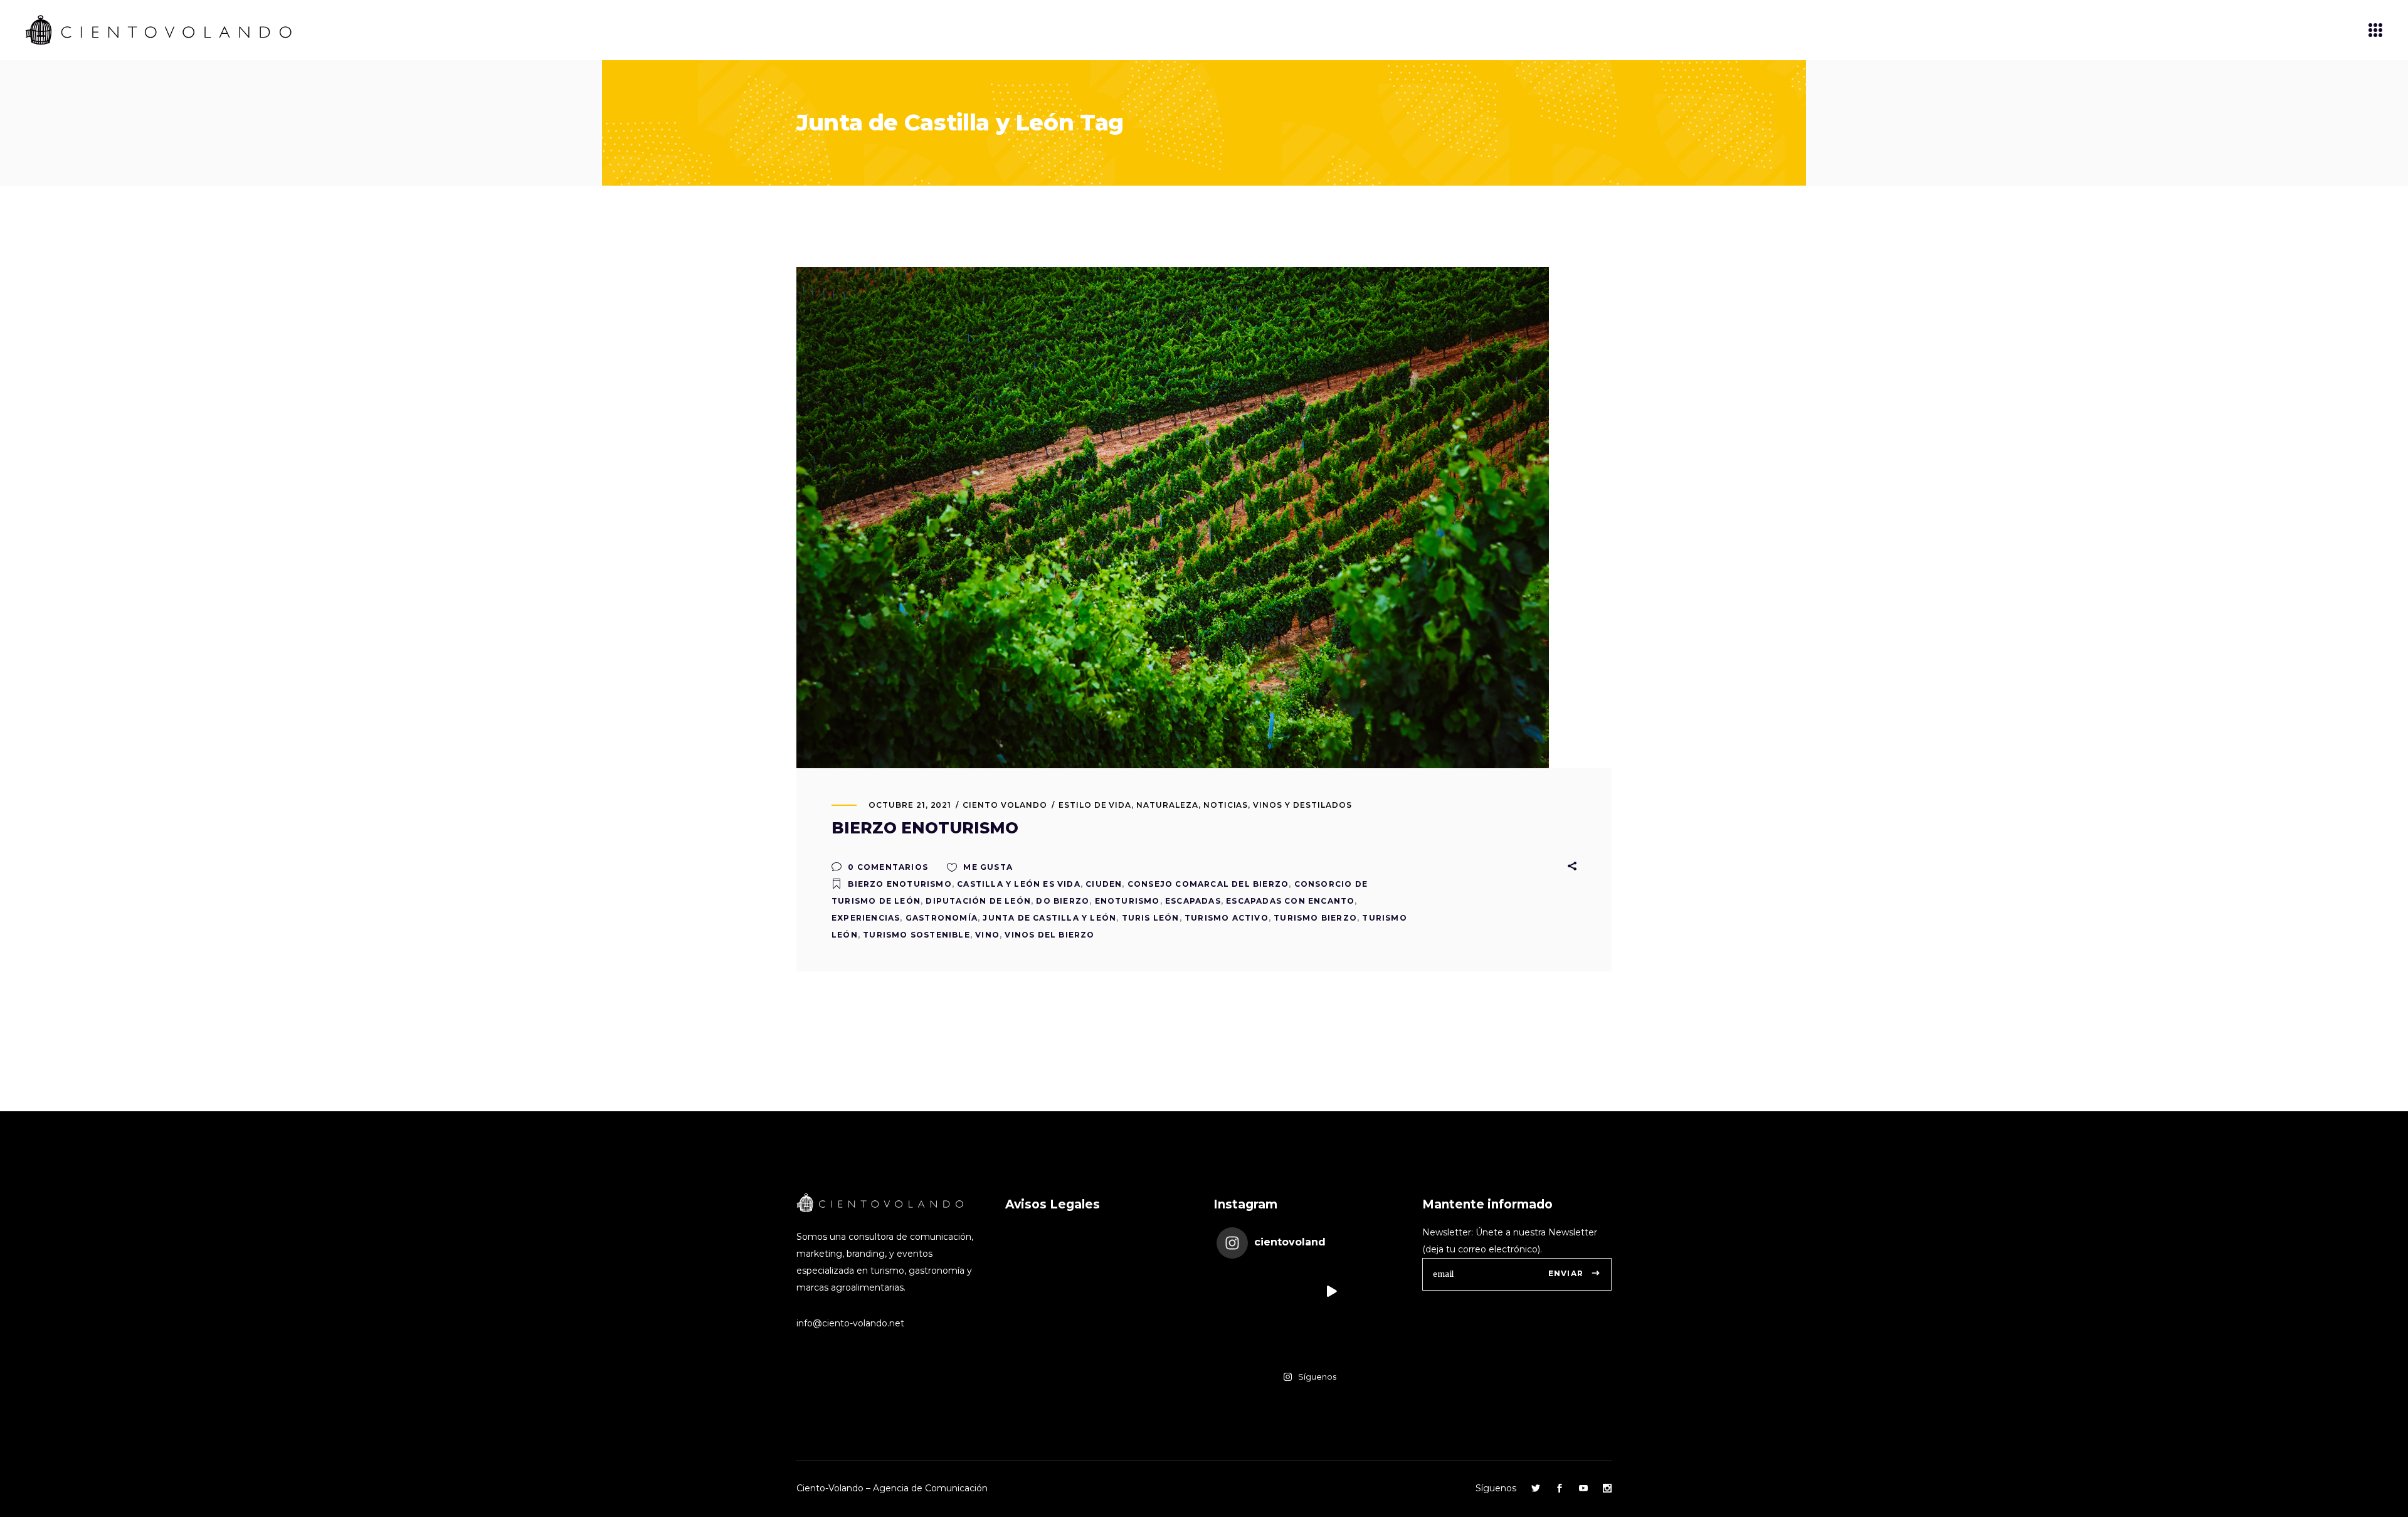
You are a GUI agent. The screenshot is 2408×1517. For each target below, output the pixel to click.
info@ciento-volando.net (850, 1323)
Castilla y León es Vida (1019, 884)
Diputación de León (978, 901)
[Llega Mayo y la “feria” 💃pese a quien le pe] (1239, 1337)
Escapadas (1193, 901)
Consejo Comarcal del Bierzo (1208, 884)
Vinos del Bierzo (1049, 935)
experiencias (866, 918)
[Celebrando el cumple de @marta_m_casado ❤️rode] (1239, 1291)
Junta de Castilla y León (1049, 918)
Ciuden (1104, 884)
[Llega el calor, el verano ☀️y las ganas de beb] (1285, 1291)
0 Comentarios (887, 867)
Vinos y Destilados (1302, 805)
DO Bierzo (1063, 901)
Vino (987, 935)
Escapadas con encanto (1290, 901)
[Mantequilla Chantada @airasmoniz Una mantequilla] (1331, 1337)
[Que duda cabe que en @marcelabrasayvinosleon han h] (1285, 1337)
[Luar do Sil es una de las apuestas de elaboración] (1377, 1337)
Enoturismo (1127, 901)
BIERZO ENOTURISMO (925, 828)
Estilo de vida (1095, 805)
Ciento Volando (1005, 805)
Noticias (1226, 805)
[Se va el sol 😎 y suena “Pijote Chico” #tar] (1331, 1291)
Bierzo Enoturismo (900, 884)
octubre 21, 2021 (910, 805)
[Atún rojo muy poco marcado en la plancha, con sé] (1377, 1291)
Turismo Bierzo (1315, 918)
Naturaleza (1167, 805)
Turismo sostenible (916, 935)
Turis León (1151, 918)
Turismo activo (1227, 918)
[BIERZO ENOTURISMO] (1173, 518)
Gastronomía (942, 918)
